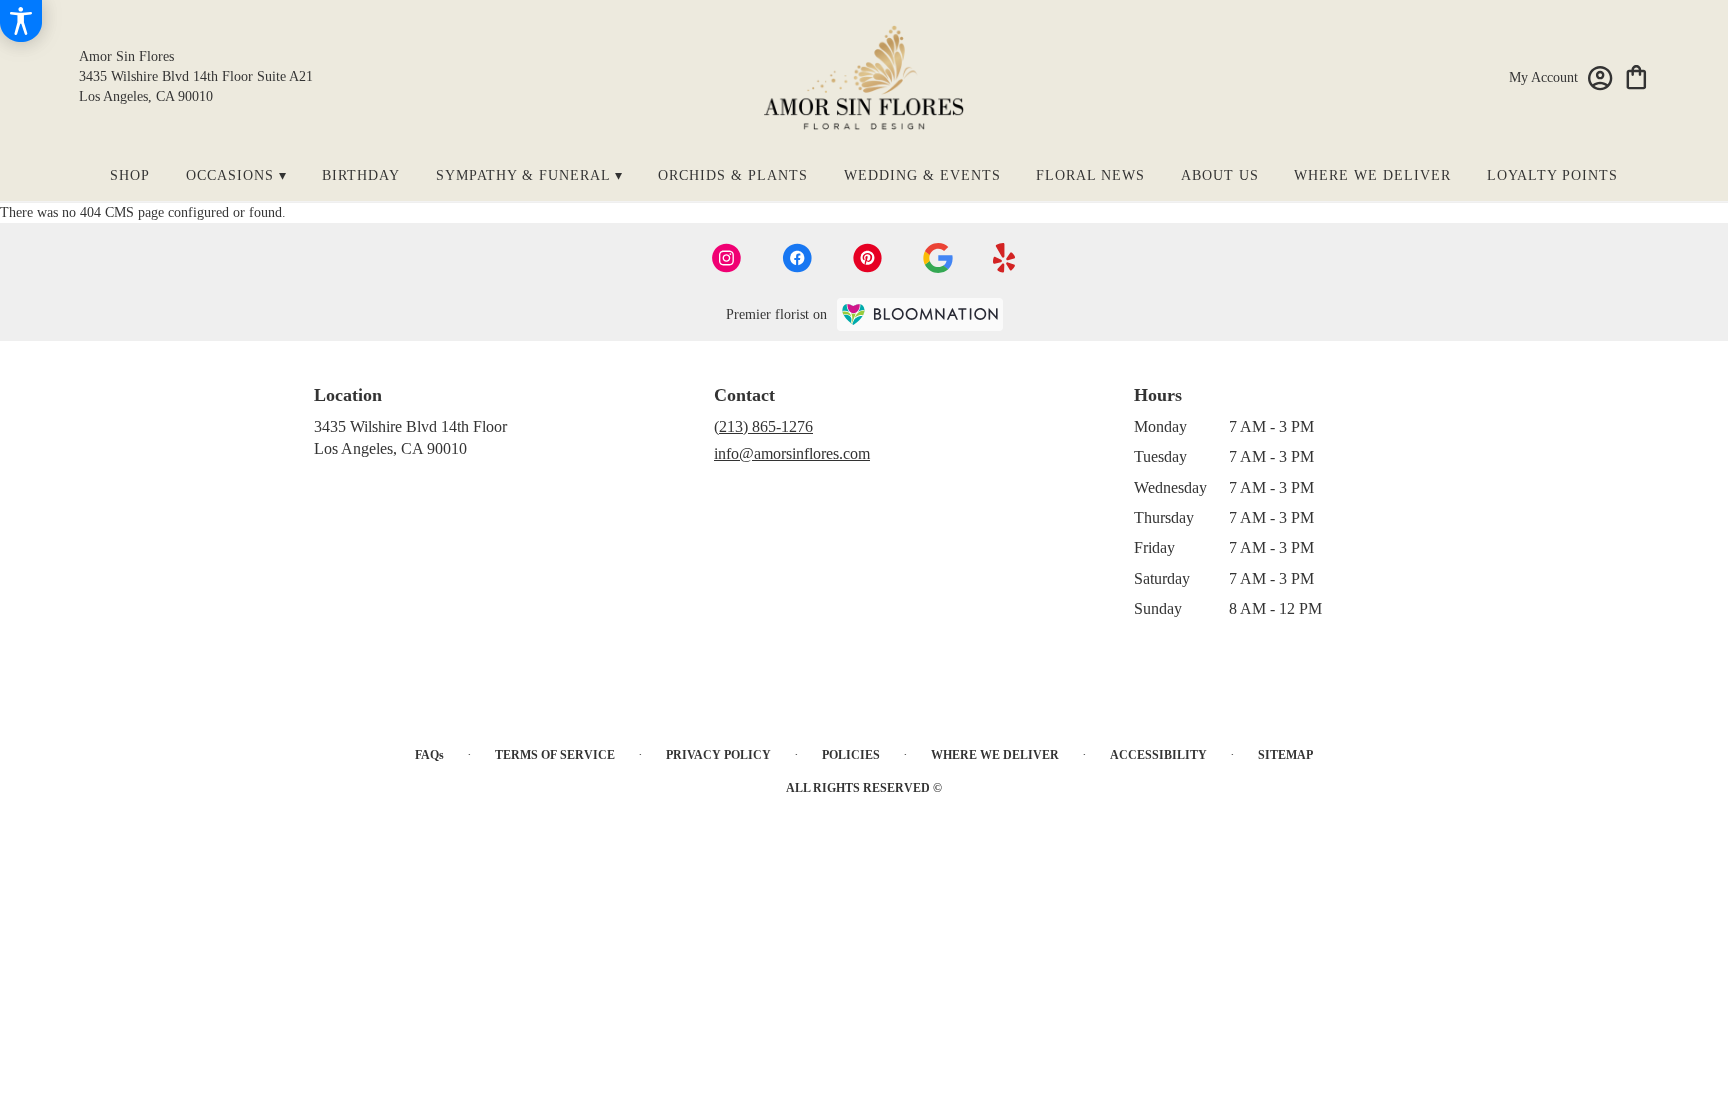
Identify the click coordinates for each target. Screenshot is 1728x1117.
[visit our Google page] (938, 258)
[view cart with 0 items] (1636, 75)
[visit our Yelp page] (1004, 258)
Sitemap (1285, 755)
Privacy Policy (718, 755)
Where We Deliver (995, 755)
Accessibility (1158, 755)
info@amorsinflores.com (792, 453)
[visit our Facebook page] (797, 258)
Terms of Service (555, 755)
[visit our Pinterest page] (868, 258)
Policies (851, 755)
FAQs (429, 755)
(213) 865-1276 (763, 426)
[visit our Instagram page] (727, 258)
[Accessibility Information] (21, 21)
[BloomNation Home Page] (920, 314)
